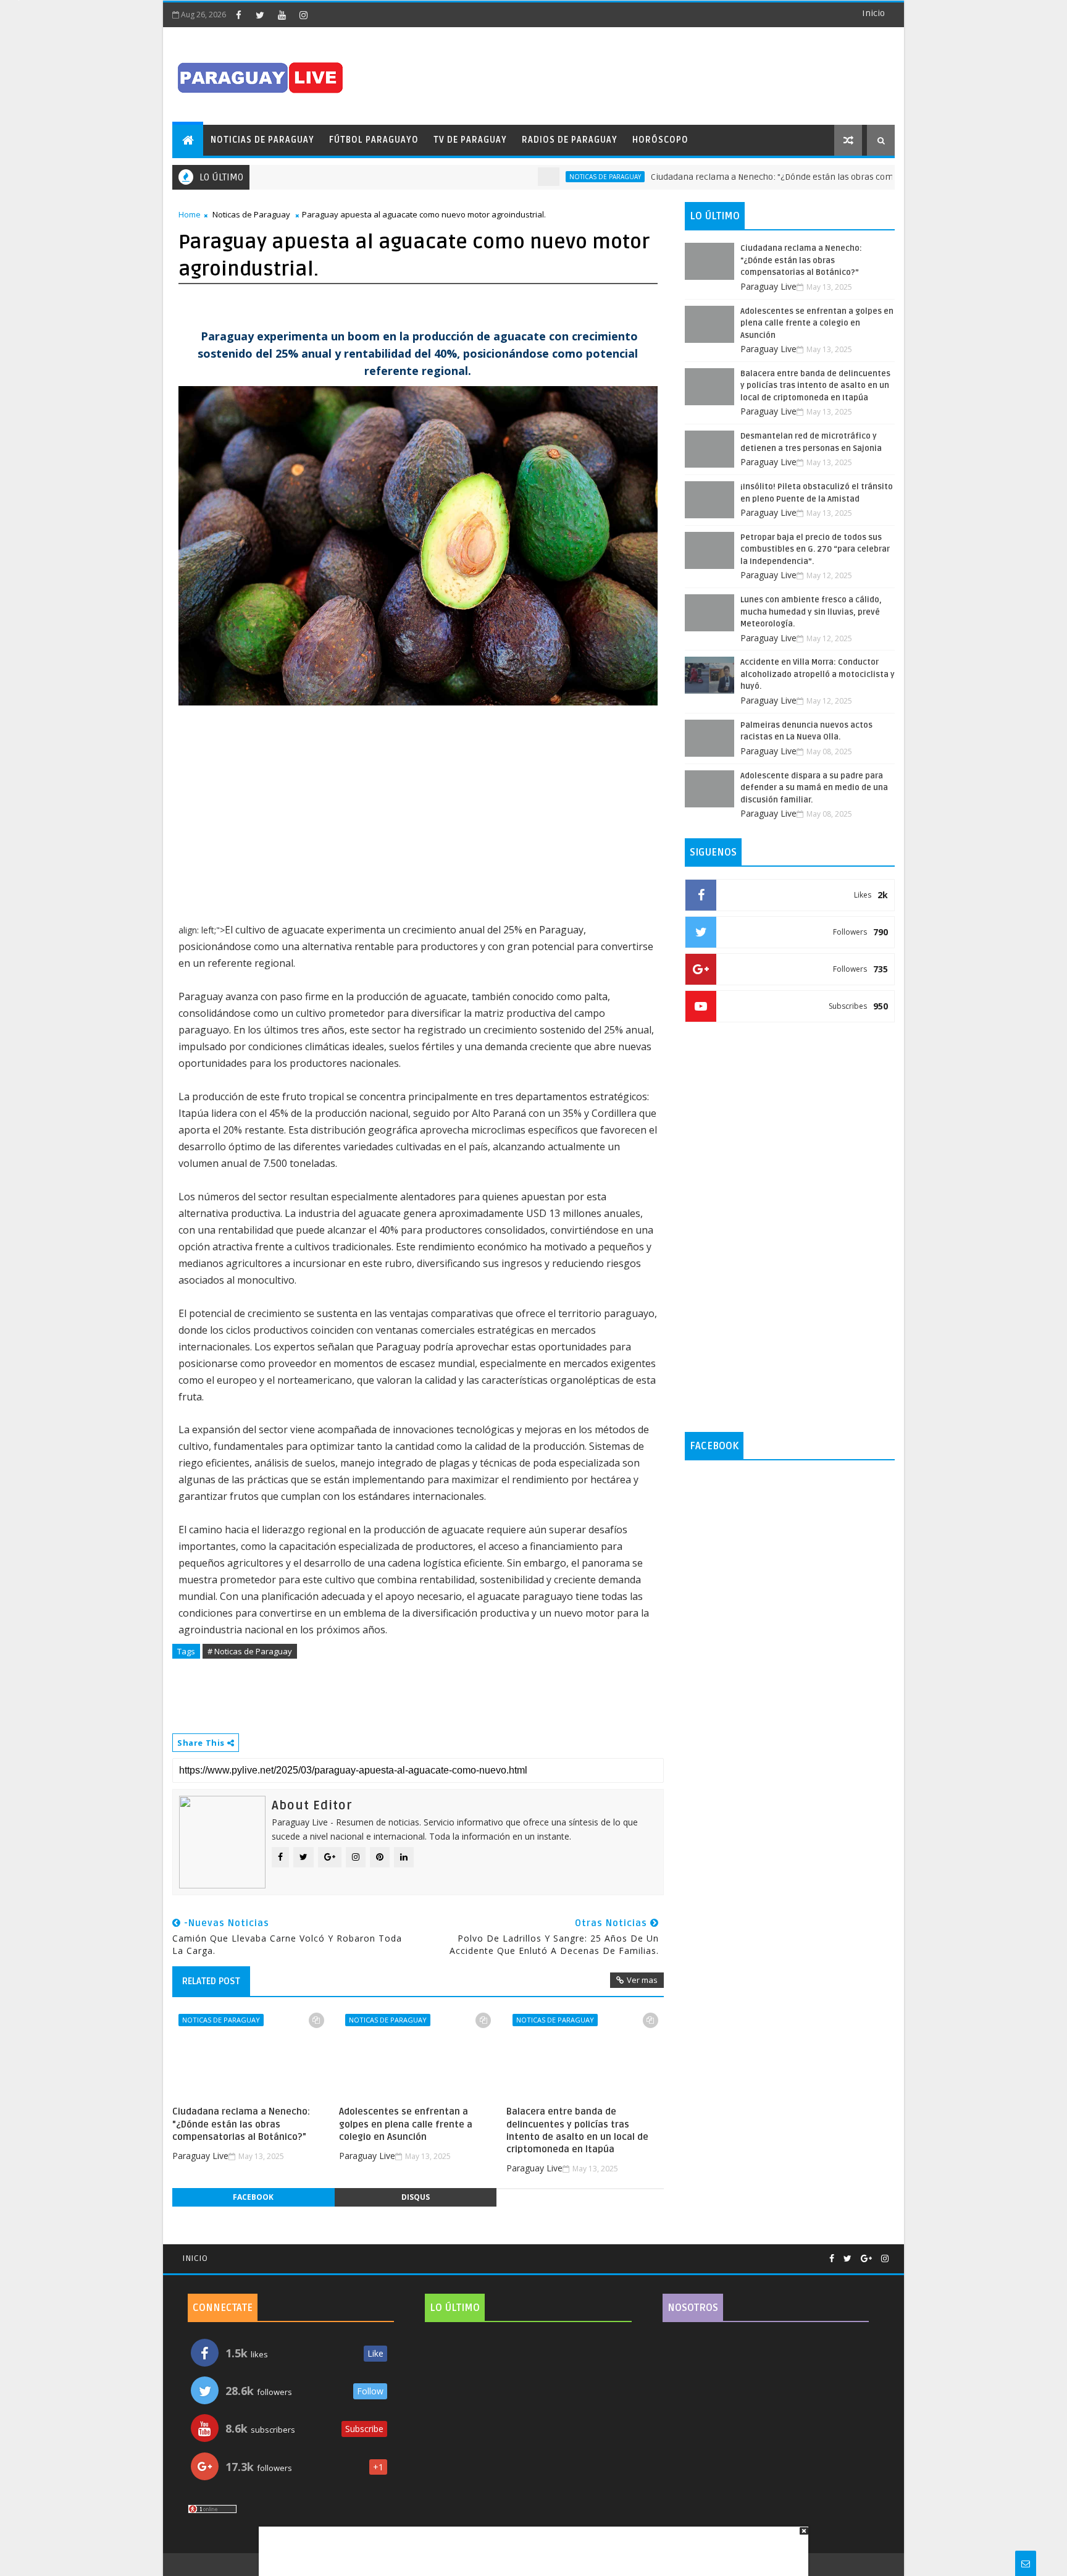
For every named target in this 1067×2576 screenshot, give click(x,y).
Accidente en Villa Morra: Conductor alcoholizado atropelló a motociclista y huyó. (818, 674)
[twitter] (260, 15)
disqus (416, 2197)
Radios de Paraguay (570, 140)
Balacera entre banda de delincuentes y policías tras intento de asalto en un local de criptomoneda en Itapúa (577, 2130)
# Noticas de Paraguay (250, 1651)
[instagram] (303, 15)
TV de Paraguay (470, 140)
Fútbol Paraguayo (374, 140)
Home (190, 214)
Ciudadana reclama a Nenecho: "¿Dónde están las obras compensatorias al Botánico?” (768, 177)
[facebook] (238, 15)
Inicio (873, 13)
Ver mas (642, 1980)
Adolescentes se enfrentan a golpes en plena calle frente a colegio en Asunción (406, 2124)
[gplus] (866, 2259)
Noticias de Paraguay (262, 140)
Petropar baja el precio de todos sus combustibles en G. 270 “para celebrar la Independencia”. (815, 549)
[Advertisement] (529, 2545)
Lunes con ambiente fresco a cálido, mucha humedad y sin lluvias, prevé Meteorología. (811, 612)
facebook (253, 2197)
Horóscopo (660, 140)
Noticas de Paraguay (550, 177)
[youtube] (282, 15)
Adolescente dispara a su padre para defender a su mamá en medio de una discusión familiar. (814, 788)
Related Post (211, 1981)
